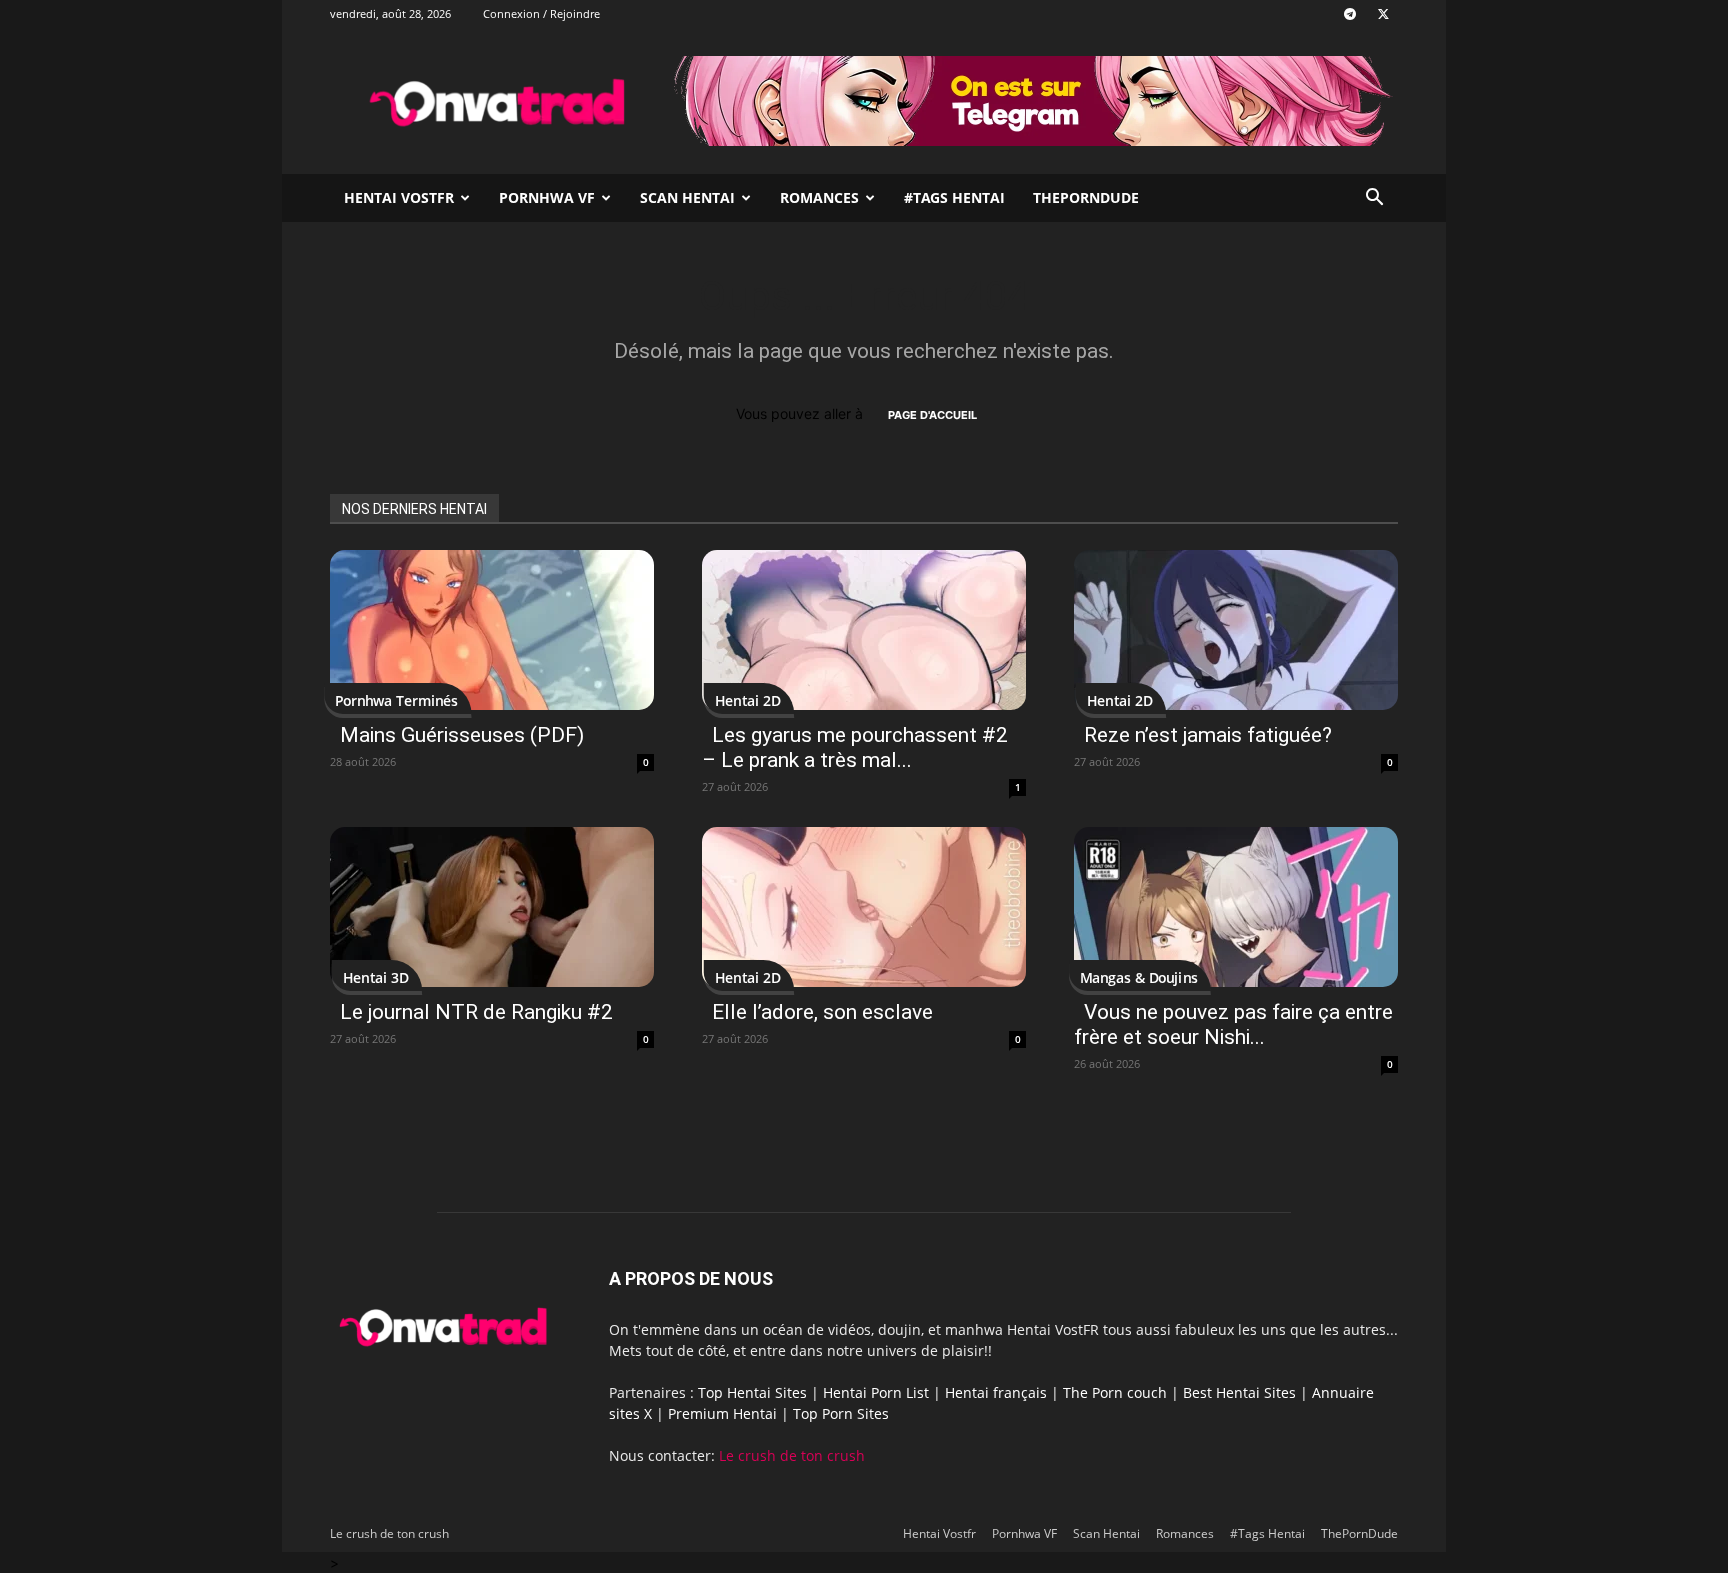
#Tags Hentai (954, 197)
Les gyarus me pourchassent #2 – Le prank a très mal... (855, 747)
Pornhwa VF (547, 197)
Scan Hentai (687, 197)
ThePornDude (1086, 197)
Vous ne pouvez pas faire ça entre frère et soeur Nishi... (1233, 1024)
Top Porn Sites (841, 1413)
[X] (1383, 14)
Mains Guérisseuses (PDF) (462, 735)
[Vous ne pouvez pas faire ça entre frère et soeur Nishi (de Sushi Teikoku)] (1236, 907)
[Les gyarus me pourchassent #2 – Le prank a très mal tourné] (864, 630)
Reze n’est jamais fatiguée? (1208, 735)
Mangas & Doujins (1138, 977)
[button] (1374, 199)
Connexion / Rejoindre (541, 13)
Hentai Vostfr (399, 197)
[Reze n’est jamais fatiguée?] (1236, 630)
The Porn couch (1115, 1392)
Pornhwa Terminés (396, 700)
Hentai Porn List (876, 1392)
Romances (819, 197)
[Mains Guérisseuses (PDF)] (492, 630)
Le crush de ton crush (792, 1455)
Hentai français (996, 1392)
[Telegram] (1350, 14)
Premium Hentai (722, 1413)
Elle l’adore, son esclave (822, 1012)
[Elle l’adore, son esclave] (864, 907)
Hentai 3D (376, 977)
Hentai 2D (748, 700)
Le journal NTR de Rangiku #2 (476, 1012)
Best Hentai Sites (1239, 1392)
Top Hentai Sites (752, 1392)
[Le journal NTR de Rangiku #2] (492, 907)
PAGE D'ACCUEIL (932, 415)
